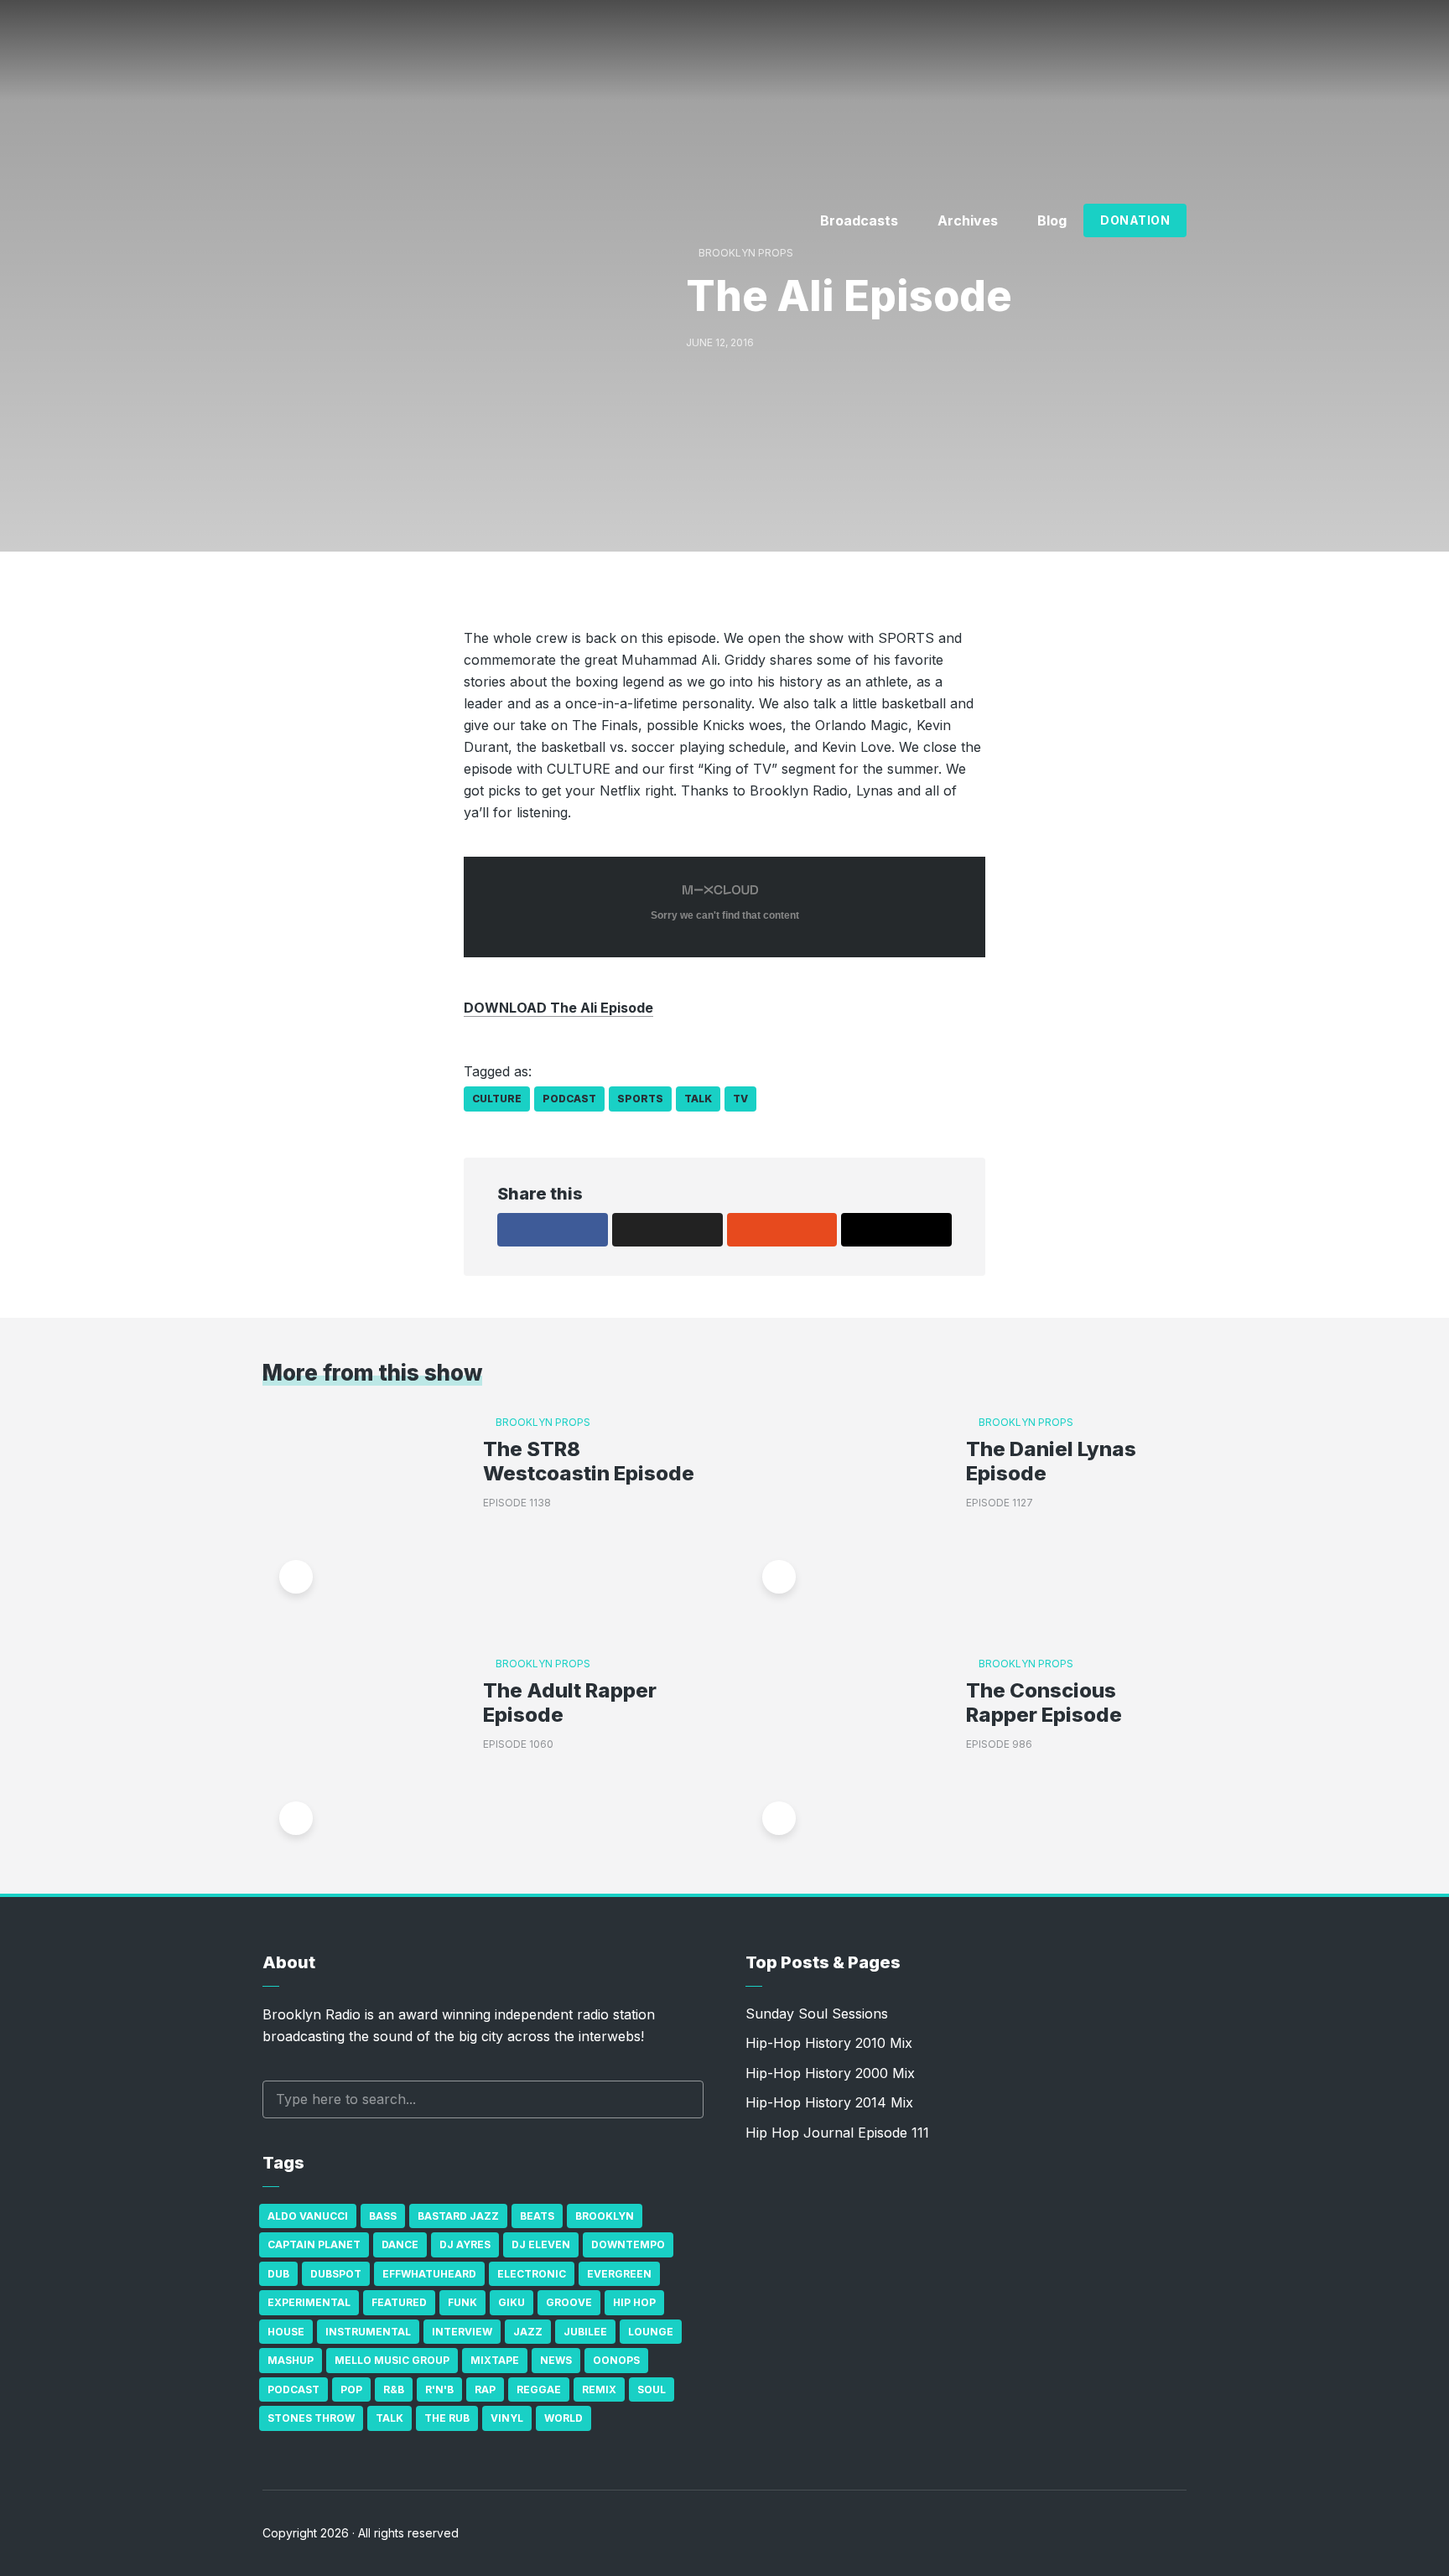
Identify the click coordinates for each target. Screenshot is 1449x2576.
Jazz (528, 2332)
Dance (400, 2244)
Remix (599, 2389)
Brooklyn (605, 2216)
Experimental (309, 2302)
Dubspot (336, 2274)
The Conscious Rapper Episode (1044, 1703)
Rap (485, 2389)
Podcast (569, 1099)
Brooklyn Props (746, 253)
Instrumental (368, 2332)
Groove (569, 2302)
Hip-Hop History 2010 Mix (829, 2043)
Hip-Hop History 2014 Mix (829, 2102)
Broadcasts (859, 220)
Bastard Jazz (458, 2216)
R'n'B (439, 2389)
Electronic (532, 2274)
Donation (1135, 220)
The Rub (447, 2418)
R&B (394, 2389)
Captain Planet (314, 2244)
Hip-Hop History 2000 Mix (830, 2073)
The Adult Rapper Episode (570, 1703)
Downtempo (628, 2244)
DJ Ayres (465, 2244)
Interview (462, 2332)
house (286, 2332)
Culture (497, 1099)
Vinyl (507, 2418)
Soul (652, 2389)
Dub (278, 2274)
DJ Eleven (541, 2244)
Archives (968, 220)
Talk (698, 1099)
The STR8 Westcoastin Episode (589, 1462)
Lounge (651, 2332)
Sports (640, 1099)
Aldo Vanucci (308, 2216)
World (563, 2418)
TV (740, 1099)
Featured (399, 2302)
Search (683, 2099)
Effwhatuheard (429, 2274)
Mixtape (495, 2360)
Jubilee (585, 2332)
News (556, 2360)
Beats (537, 2216)
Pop (351, 2389)
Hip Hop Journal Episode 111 (837, 2133)
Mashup (291, 2360)
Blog (1052, 220)
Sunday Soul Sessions (817, 2014)
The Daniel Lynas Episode (1051, 1462)
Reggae (539, 2389)
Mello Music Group (392, 2360)
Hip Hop (634, 2302)
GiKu (512, 2302)
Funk (462, 2302)
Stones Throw (311, 2418)
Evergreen (619, 2274)
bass (383, 2216)
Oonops (616, 2360)
